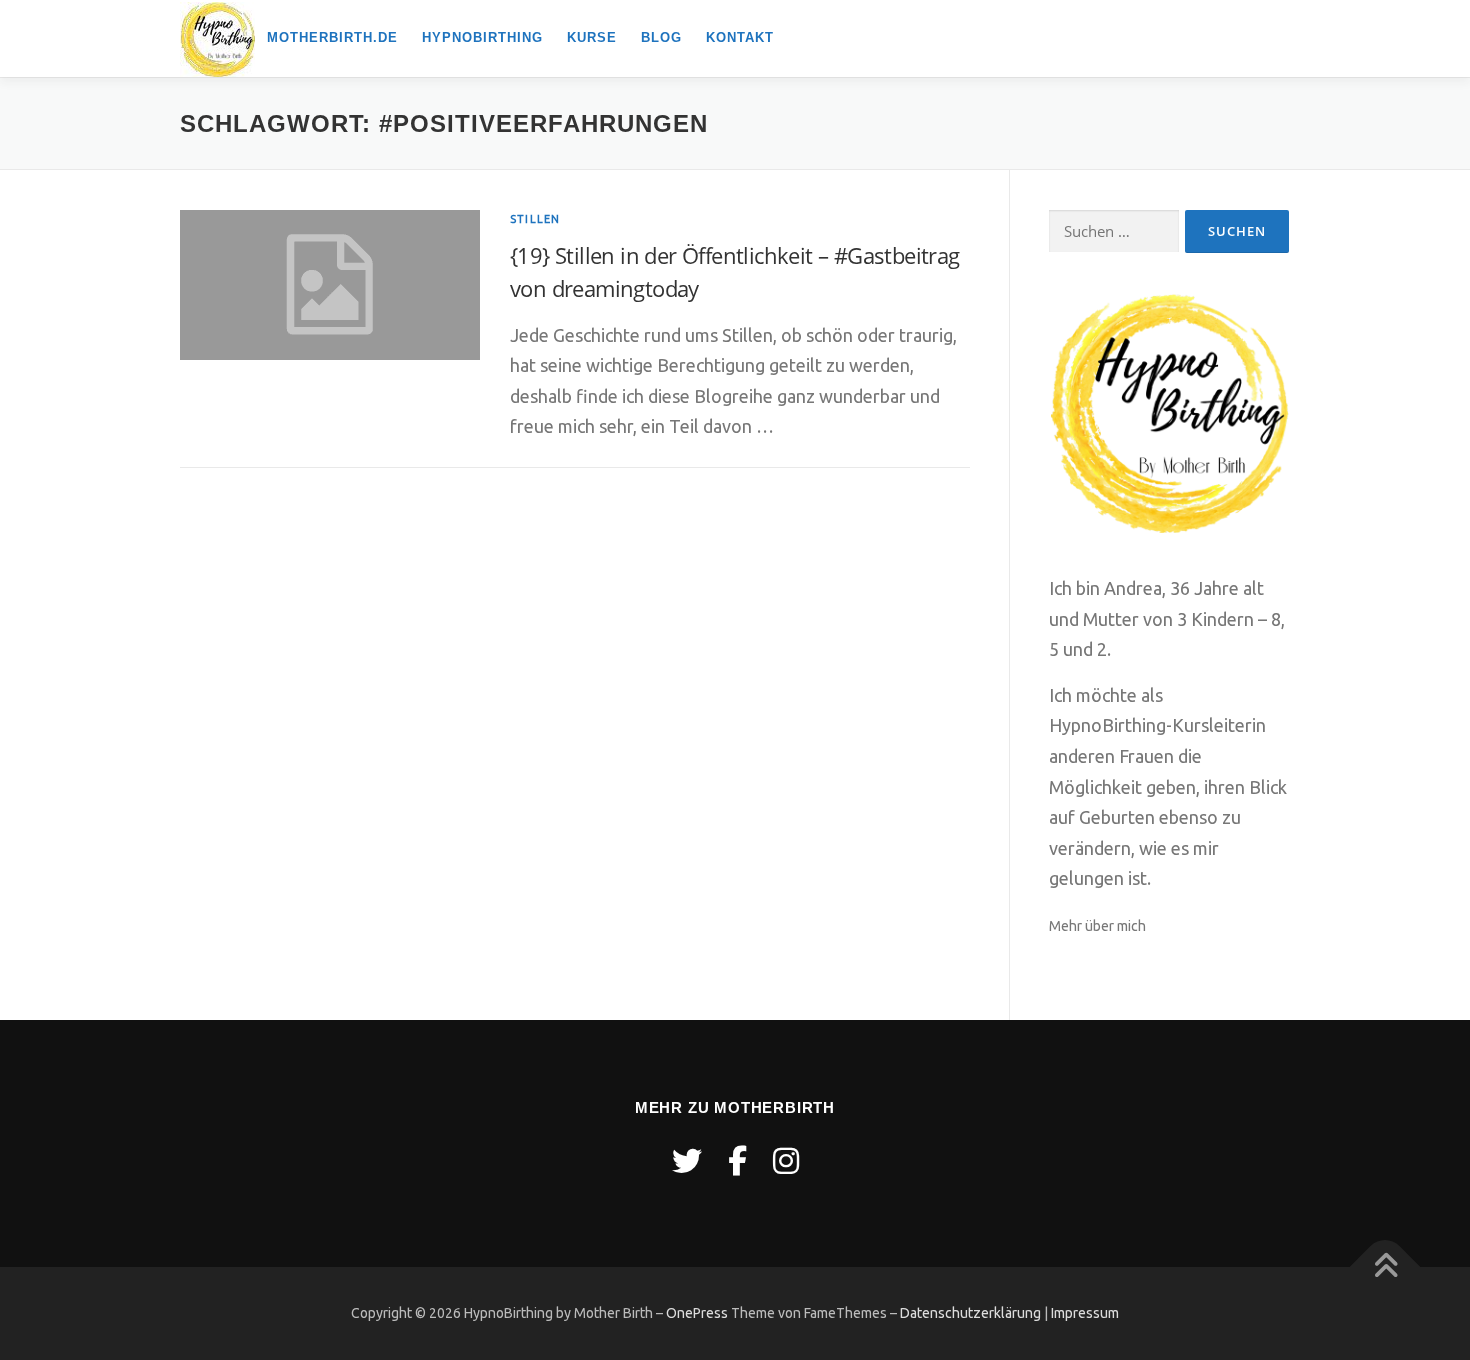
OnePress (697, 1313)
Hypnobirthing (482, 37)
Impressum (1085, 1313)
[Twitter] (687, 1161)
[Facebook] (737, 1161)
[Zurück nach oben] (1385, 1267)
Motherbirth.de (332, 37)
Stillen (535, 219)
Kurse (592, 37)
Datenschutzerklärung (970, 1313)
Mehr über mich (1097, 926)
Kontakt (740, 37)
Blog (661, 37)
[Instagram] (786, 1161)
